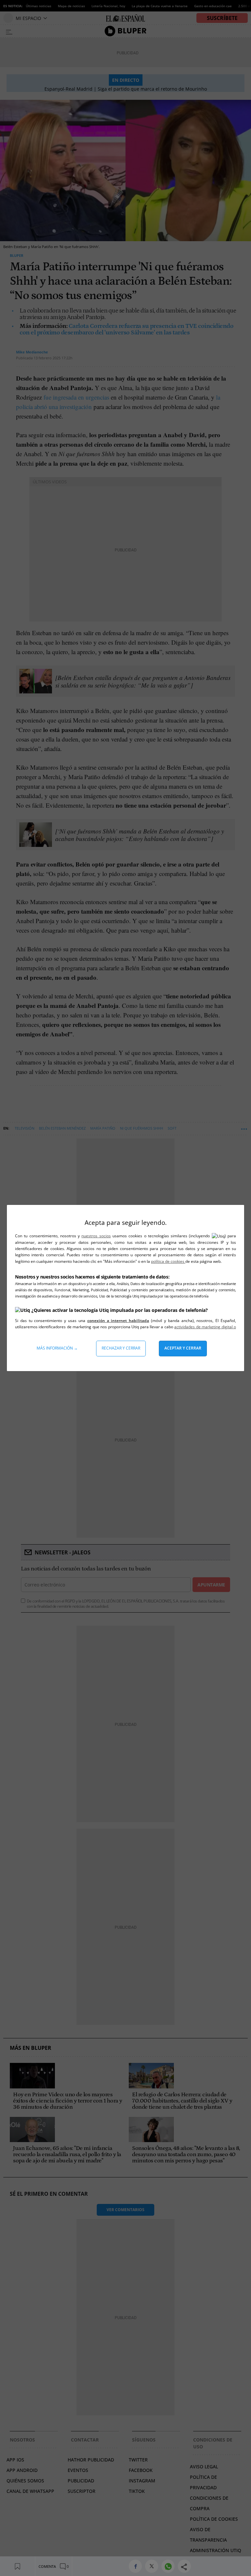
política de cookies (168, 1261)
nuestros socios (96, 1236)
